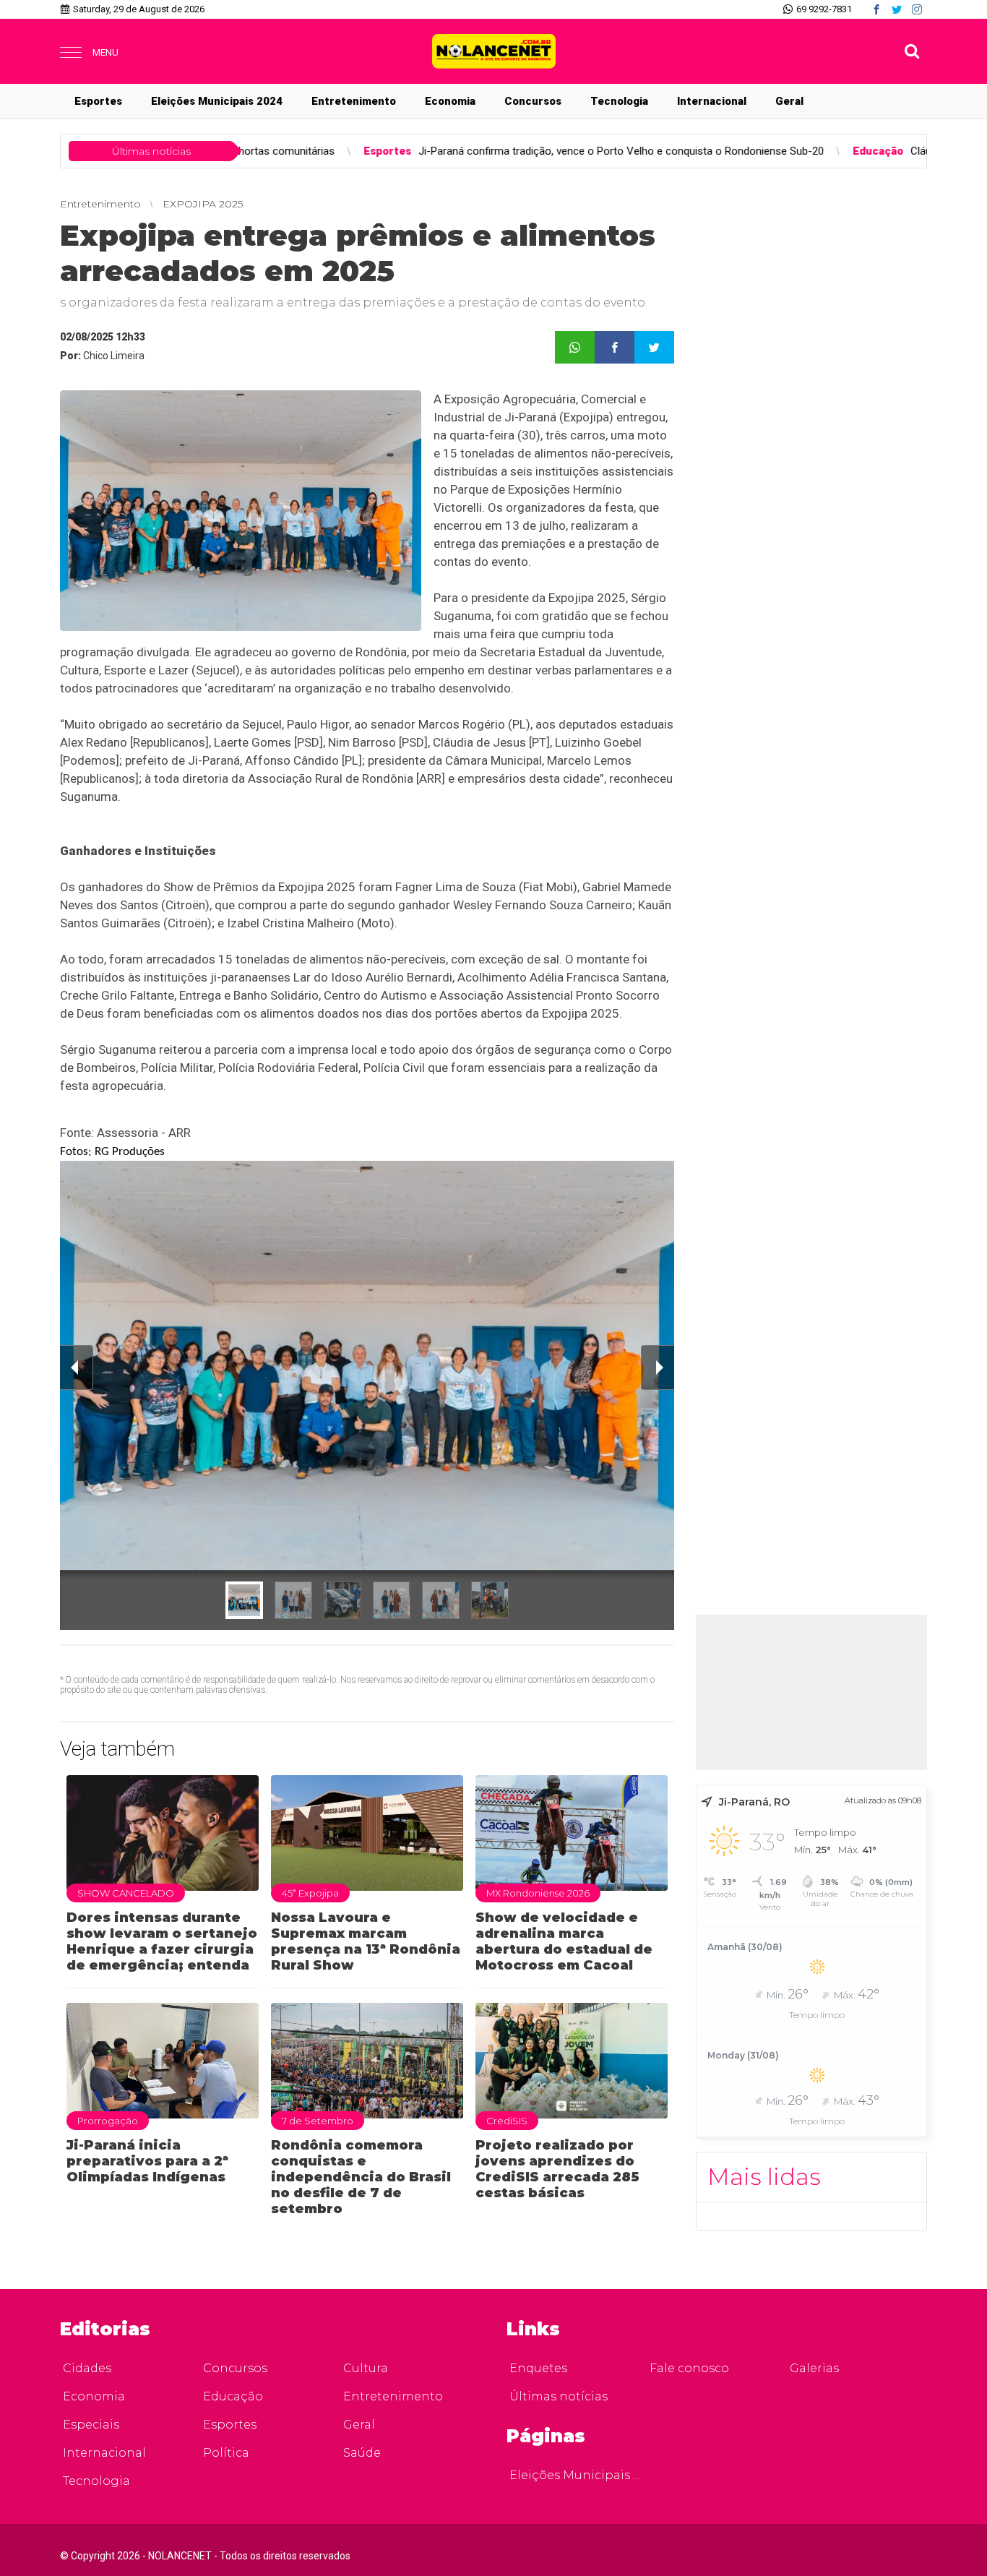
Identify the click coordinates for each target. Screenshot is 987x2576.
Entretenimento (354, 101)
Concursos (533, 101)
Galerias (814, 2368)
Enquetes (538, 2368)
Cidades (87, 2368)
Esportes (98, 101)
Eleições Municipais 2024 (217, 101)
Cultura (366, 2368)
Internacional (712, 101)
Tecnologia (619, 101)
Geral (789, 101)
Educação (233, 2396)
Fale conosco (689, 2368)
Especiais (91, 2425)
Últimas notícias (559, 2396)
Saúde (362, 2453)
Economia (450, 101)
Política (226, 2453)
